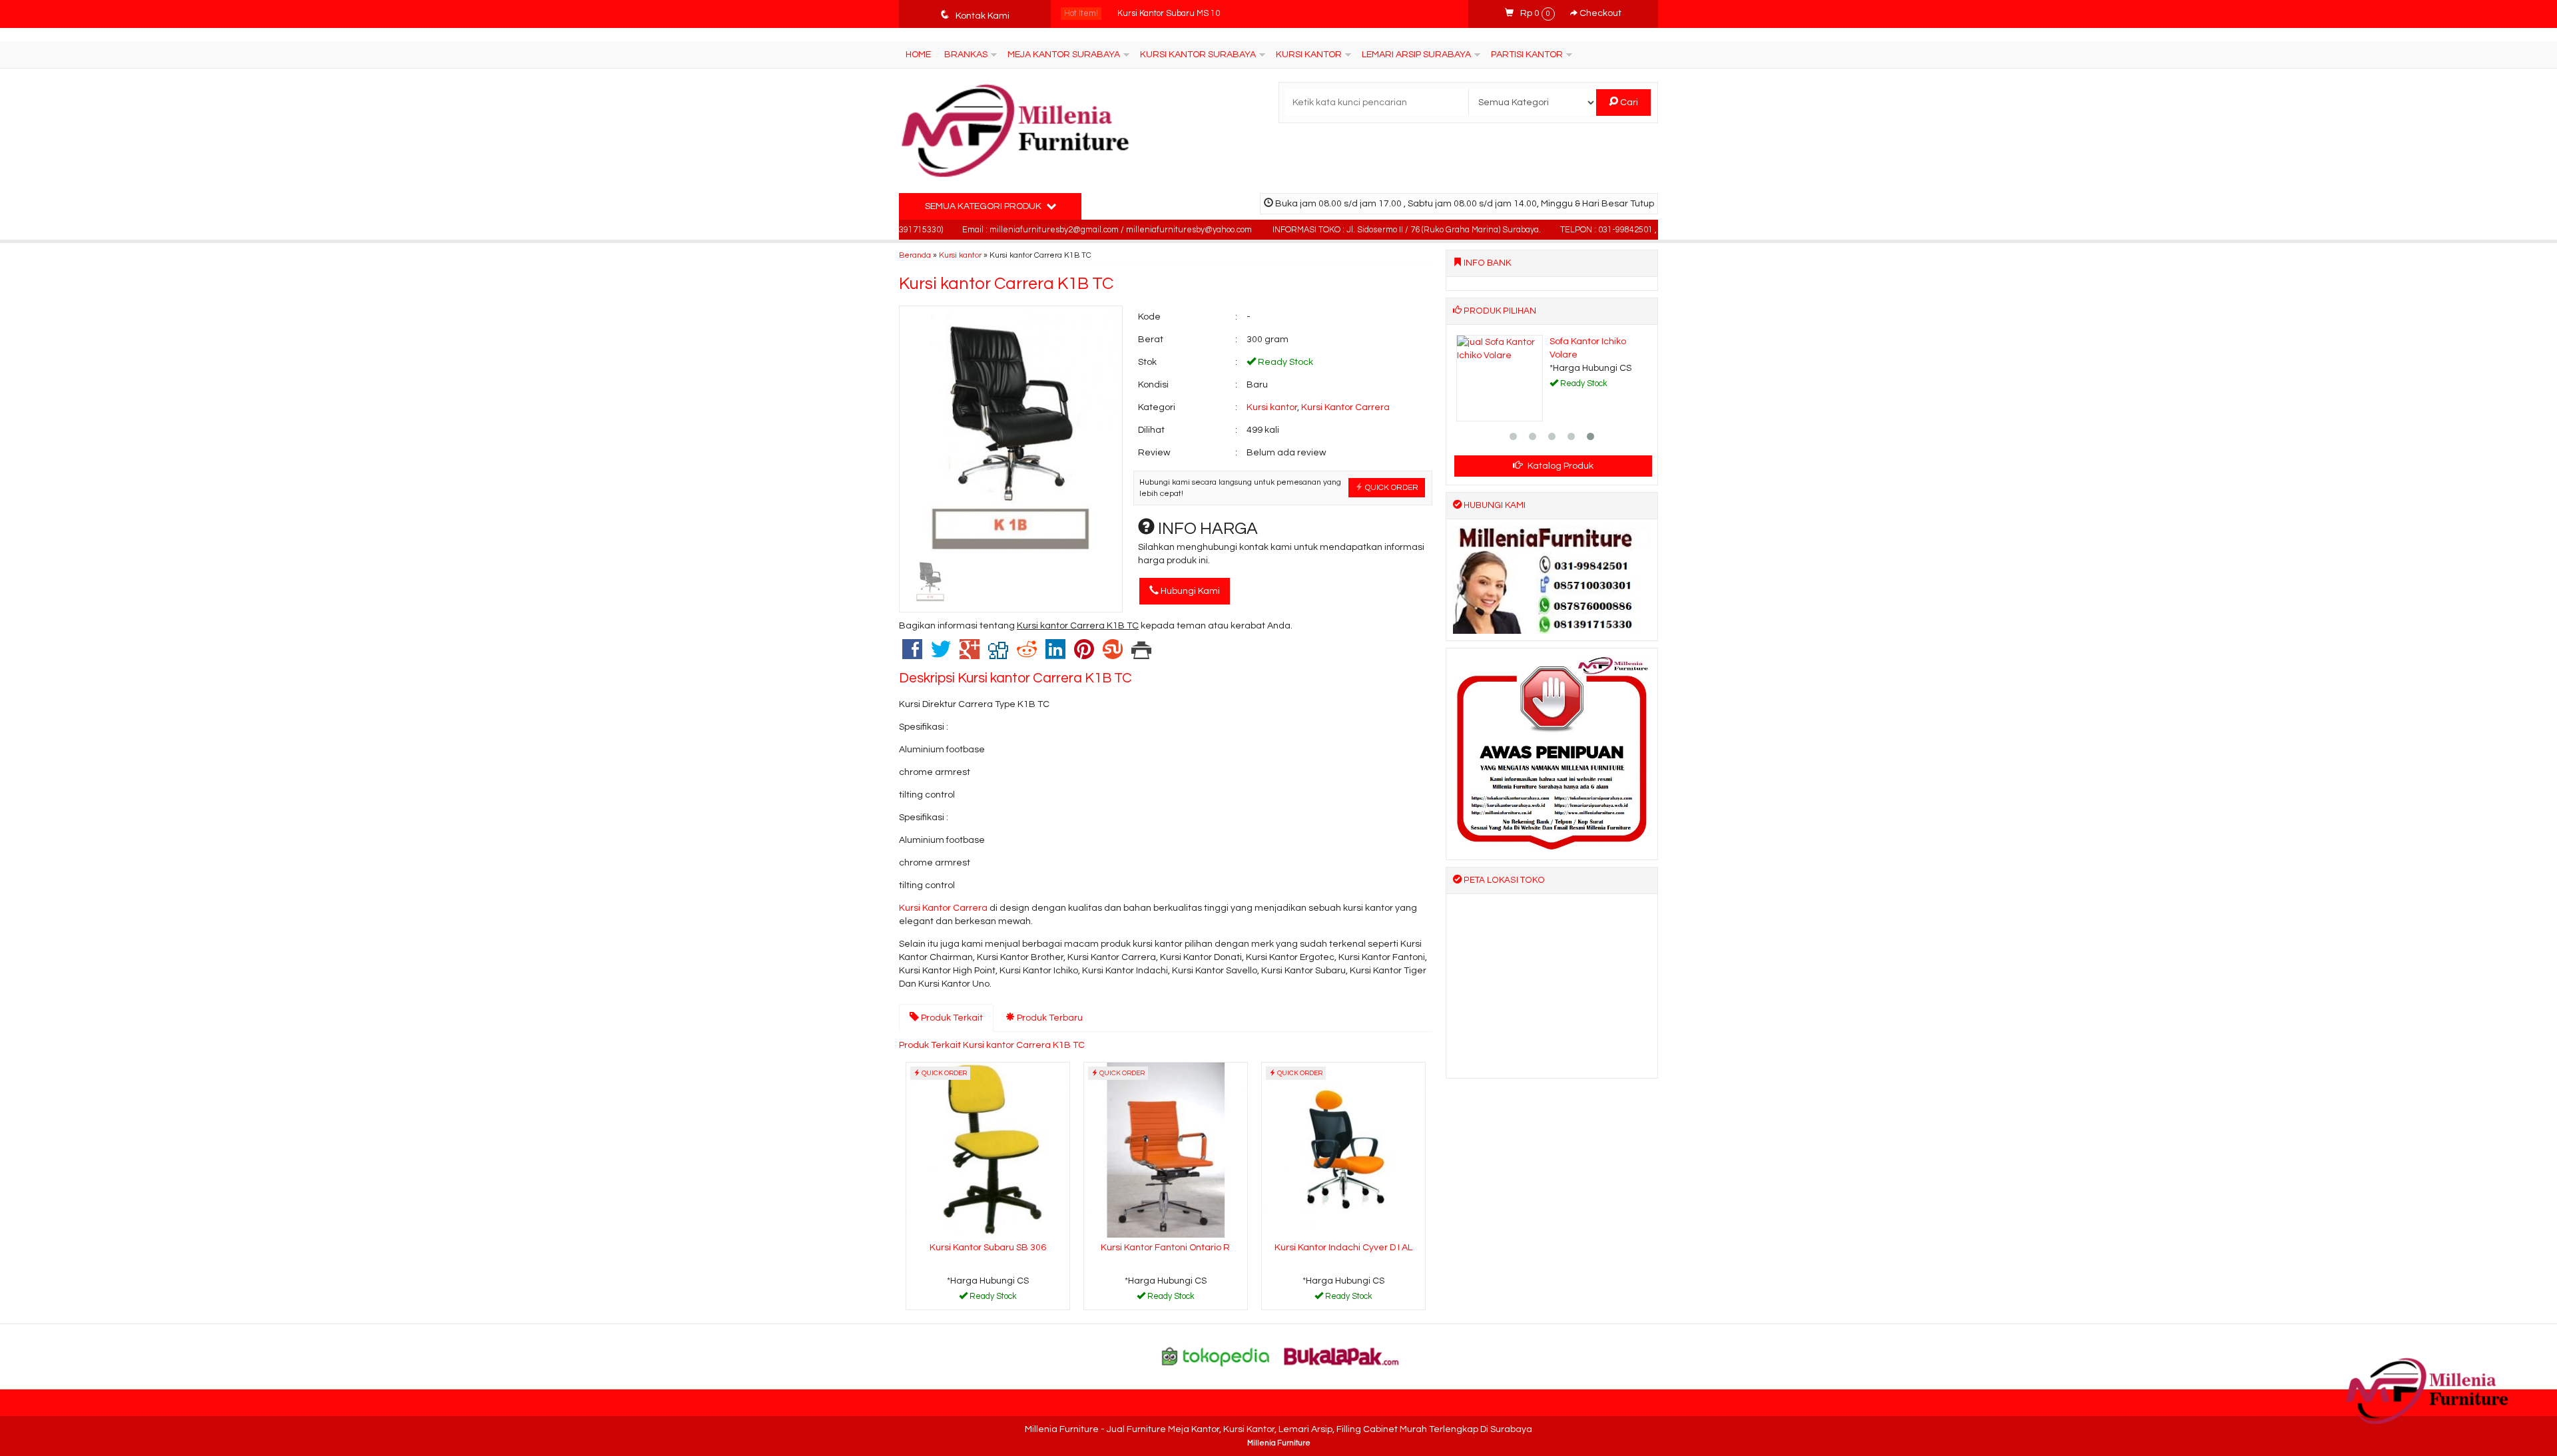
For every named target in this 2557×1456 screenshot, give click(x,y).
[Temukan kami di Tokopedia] (1216, 1356)
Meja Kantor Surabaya (1064, 55)
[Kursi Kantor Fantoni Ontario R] (1166, 1150)
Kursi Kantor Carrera (1345, 407)
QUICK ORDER (1391, 487)
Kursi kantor (960, 255)
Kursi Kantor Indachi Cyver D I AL (1343, 1248)
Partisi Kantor (1527, 55)
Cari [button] (1628, 103)
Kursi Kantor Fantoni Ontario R (1165, 1248)
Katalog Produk (1560, 466)
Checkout (1599, 13)
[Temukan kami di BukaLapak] (1342, 1356)
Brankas (966, 55)
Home (918, 55)
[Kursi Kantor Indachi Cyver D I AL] (1343, 1150)
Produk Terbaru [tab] (1049, 1018)
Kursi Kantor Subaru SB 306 (988, 1248)
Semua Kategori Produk (984, 206)
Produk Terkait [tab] (951, 1018)
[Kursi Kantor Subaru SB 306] (988, 1150)
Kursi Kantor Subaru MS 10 (1169, 14)
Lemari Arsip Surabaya (1416, 55)
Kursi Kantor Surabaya (1198, 55)
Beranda (915, 255)
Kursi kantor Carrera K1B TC (1006, 284)
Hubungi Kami (1189, 591)
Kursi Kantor (1309, 55)
